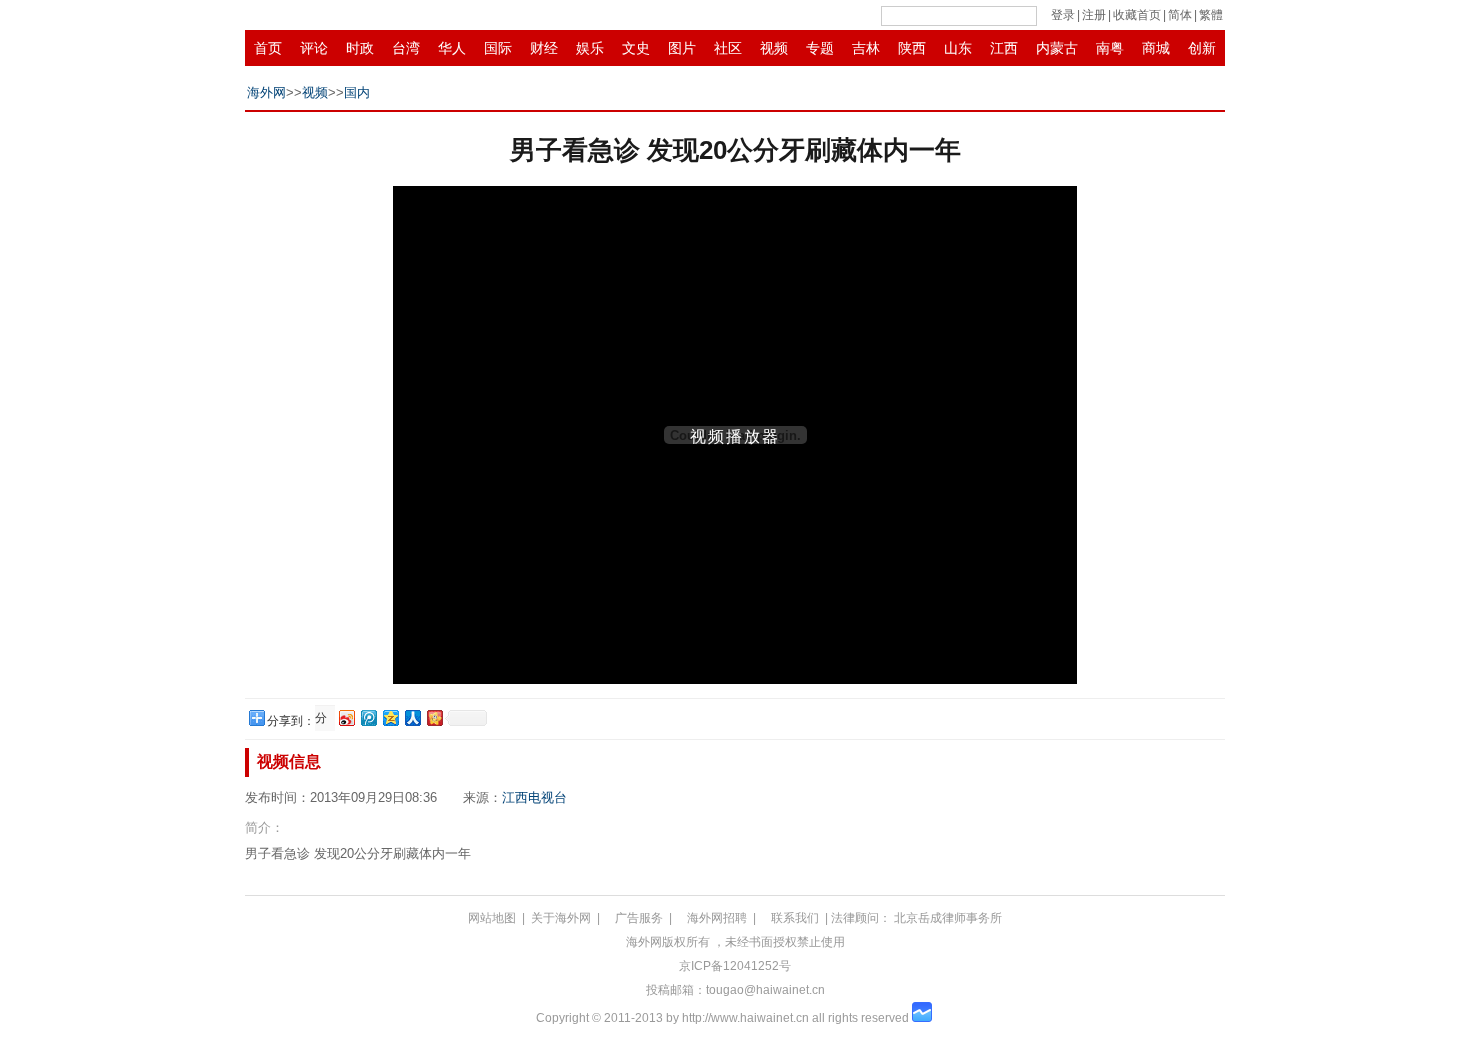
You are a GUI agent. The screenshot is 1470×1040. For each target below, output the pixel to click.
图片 (682, 48)
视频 (774, 48)
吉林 (866, 48)
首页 (268, 48)
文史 (636, 48)
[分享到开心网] (434, 717)
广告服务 (639, 918)
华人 (452, 48)
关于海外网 (561, 918)
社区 (728, 48)
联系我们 (795, 918)
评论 (314, 48)
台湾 (406, 48)
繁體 (1211, 15)
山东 (958, 48)
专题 (820, 48)
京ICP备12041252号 (735, 966)
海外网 (266, 92)
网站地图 (492, 918)
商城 (1156, 48)
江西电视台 (534, 797)
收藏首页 (1137, 15)
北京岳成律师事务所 (948, 918)
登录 (1063, 15)
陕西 (912, 48)
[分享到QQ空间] (390, 717)
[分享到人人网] (412, 717)
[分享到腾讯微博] (368, 717)
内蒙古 (1057, 48)
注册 (1094, 15)
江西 (1004, 48)
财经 (544, 48)
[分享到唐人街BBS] (323, 718)
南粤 (1110, 48)
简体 (1180, 15)
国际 (498, 48)
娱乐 (590, 48)
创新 (1202, 48)
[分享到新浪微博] (346, 717)
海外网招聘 (717, 918)
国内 (357, 92)
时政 (360, 48)
